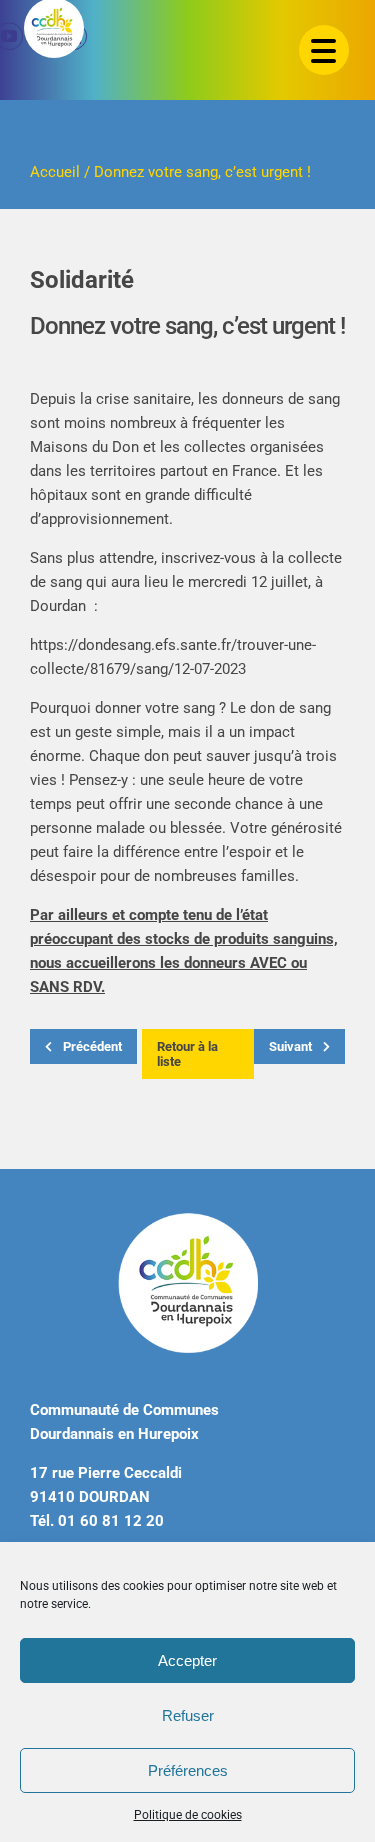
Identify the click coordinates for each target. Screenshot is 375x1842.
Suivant (292, 1046)
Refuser (188, 1715)
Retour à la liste (187, 1054)
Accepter (187, 1660)
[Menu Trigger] (324, 50)
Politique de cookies (188, 1815)
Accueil (55, 172)
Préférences (188, 1770)
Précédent (91, 1046)
